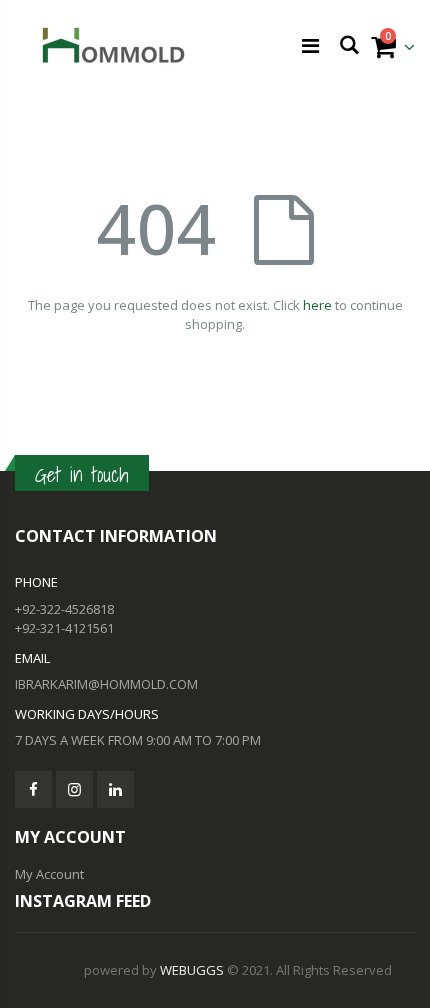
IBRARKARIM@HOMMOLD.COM (106, 684)
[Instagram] (74, 789)
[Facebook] (33, 789)
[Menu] (310, 45)
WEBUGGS (192, 970)
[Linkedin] (115, 789)
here (317, 305)
